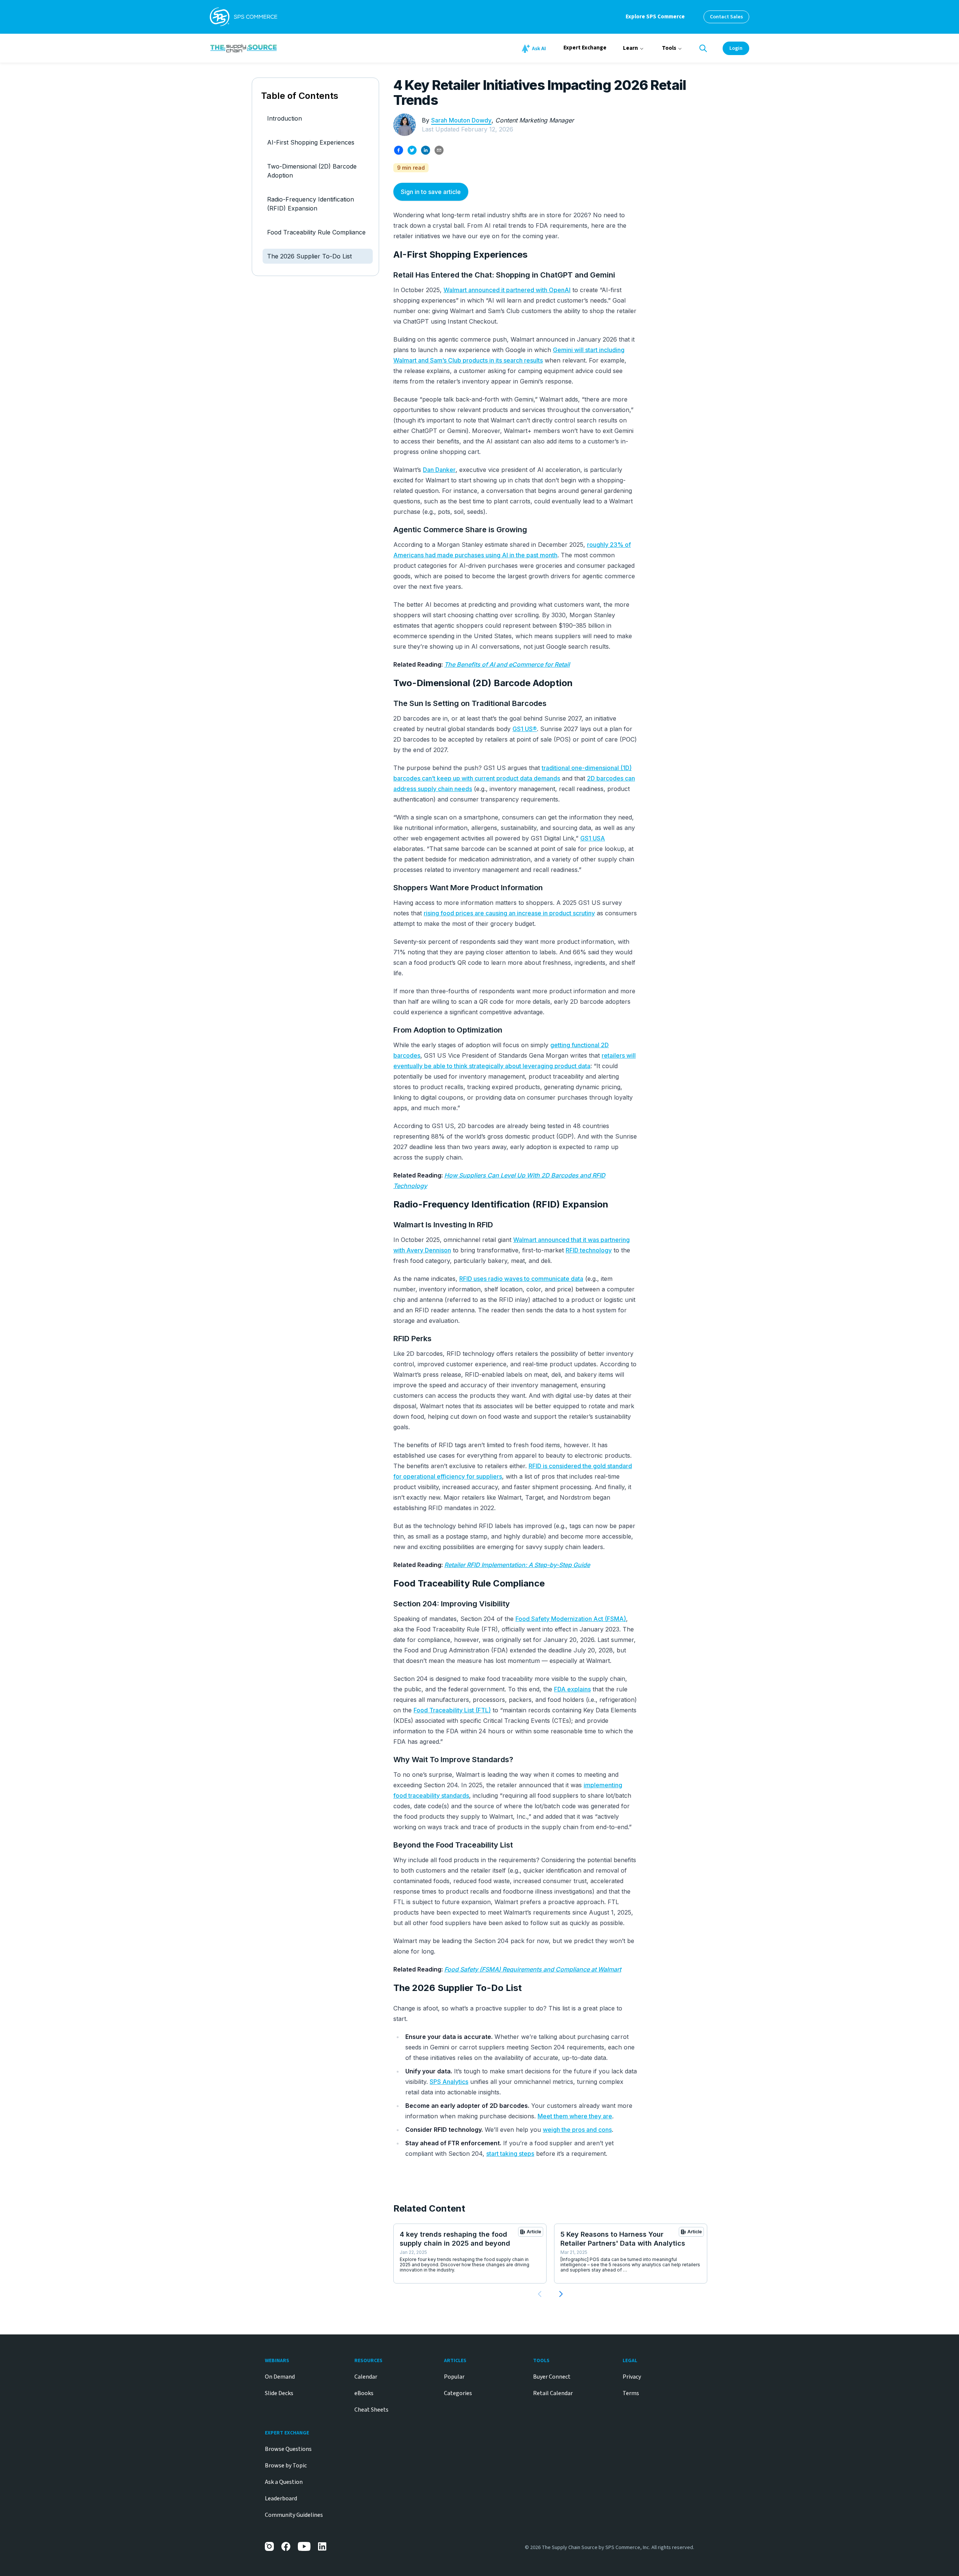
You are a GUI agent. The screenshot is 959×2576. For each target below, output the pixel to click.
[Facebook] (286, 2546)
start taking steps (510, 2154)
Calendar (366, 2377)
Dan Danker (439, 470)
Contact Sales (726, 17)
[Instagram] (269, 2546)
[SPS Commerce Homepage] (243, 17)
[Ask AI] (535, 49)
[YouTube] (304, 2546)
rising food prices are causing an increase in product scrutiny (509, 913)
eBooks (364, 2393)
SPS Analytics (449, 2082)
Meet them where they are (575, 2116)
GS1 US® (525, 729)
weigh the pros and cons (577, 2130)
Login (736, 48)
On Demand (280, 2377)
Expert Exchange (585, 48)
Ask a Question (284, 2482)
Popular (454, 2377)
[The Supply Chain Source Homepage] (300, 48)
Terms (631, 2393)
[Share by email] (439, 150)
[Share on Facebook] (399, 150)
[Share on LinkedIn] (426, 150)
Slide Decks (279, 2393)
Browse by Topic (286, 2466)
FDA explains (572, 1689)
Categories (458, 2393)
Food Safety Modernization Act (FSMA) (571, 1619)
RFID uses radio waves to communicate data (521, 1279)
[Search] (703, 48)
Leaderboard (281, 2498)
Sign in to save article (431, 192)
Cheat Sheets (371, 2410)
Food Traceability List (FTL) (452, 1710)
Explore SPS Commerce (655, 17)
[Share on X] (412, 150)
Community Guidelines (294, 2515)
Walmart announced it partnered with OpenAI (507, 290)
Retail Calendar (553, 2393)
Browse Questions (288, 2449)
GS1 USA (593, 838)
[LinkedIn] (323, 2546)
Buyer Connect (552, 2377)
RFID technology (589, 1250)
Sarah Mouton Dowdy (461, 120)
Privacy (632, 2377)
